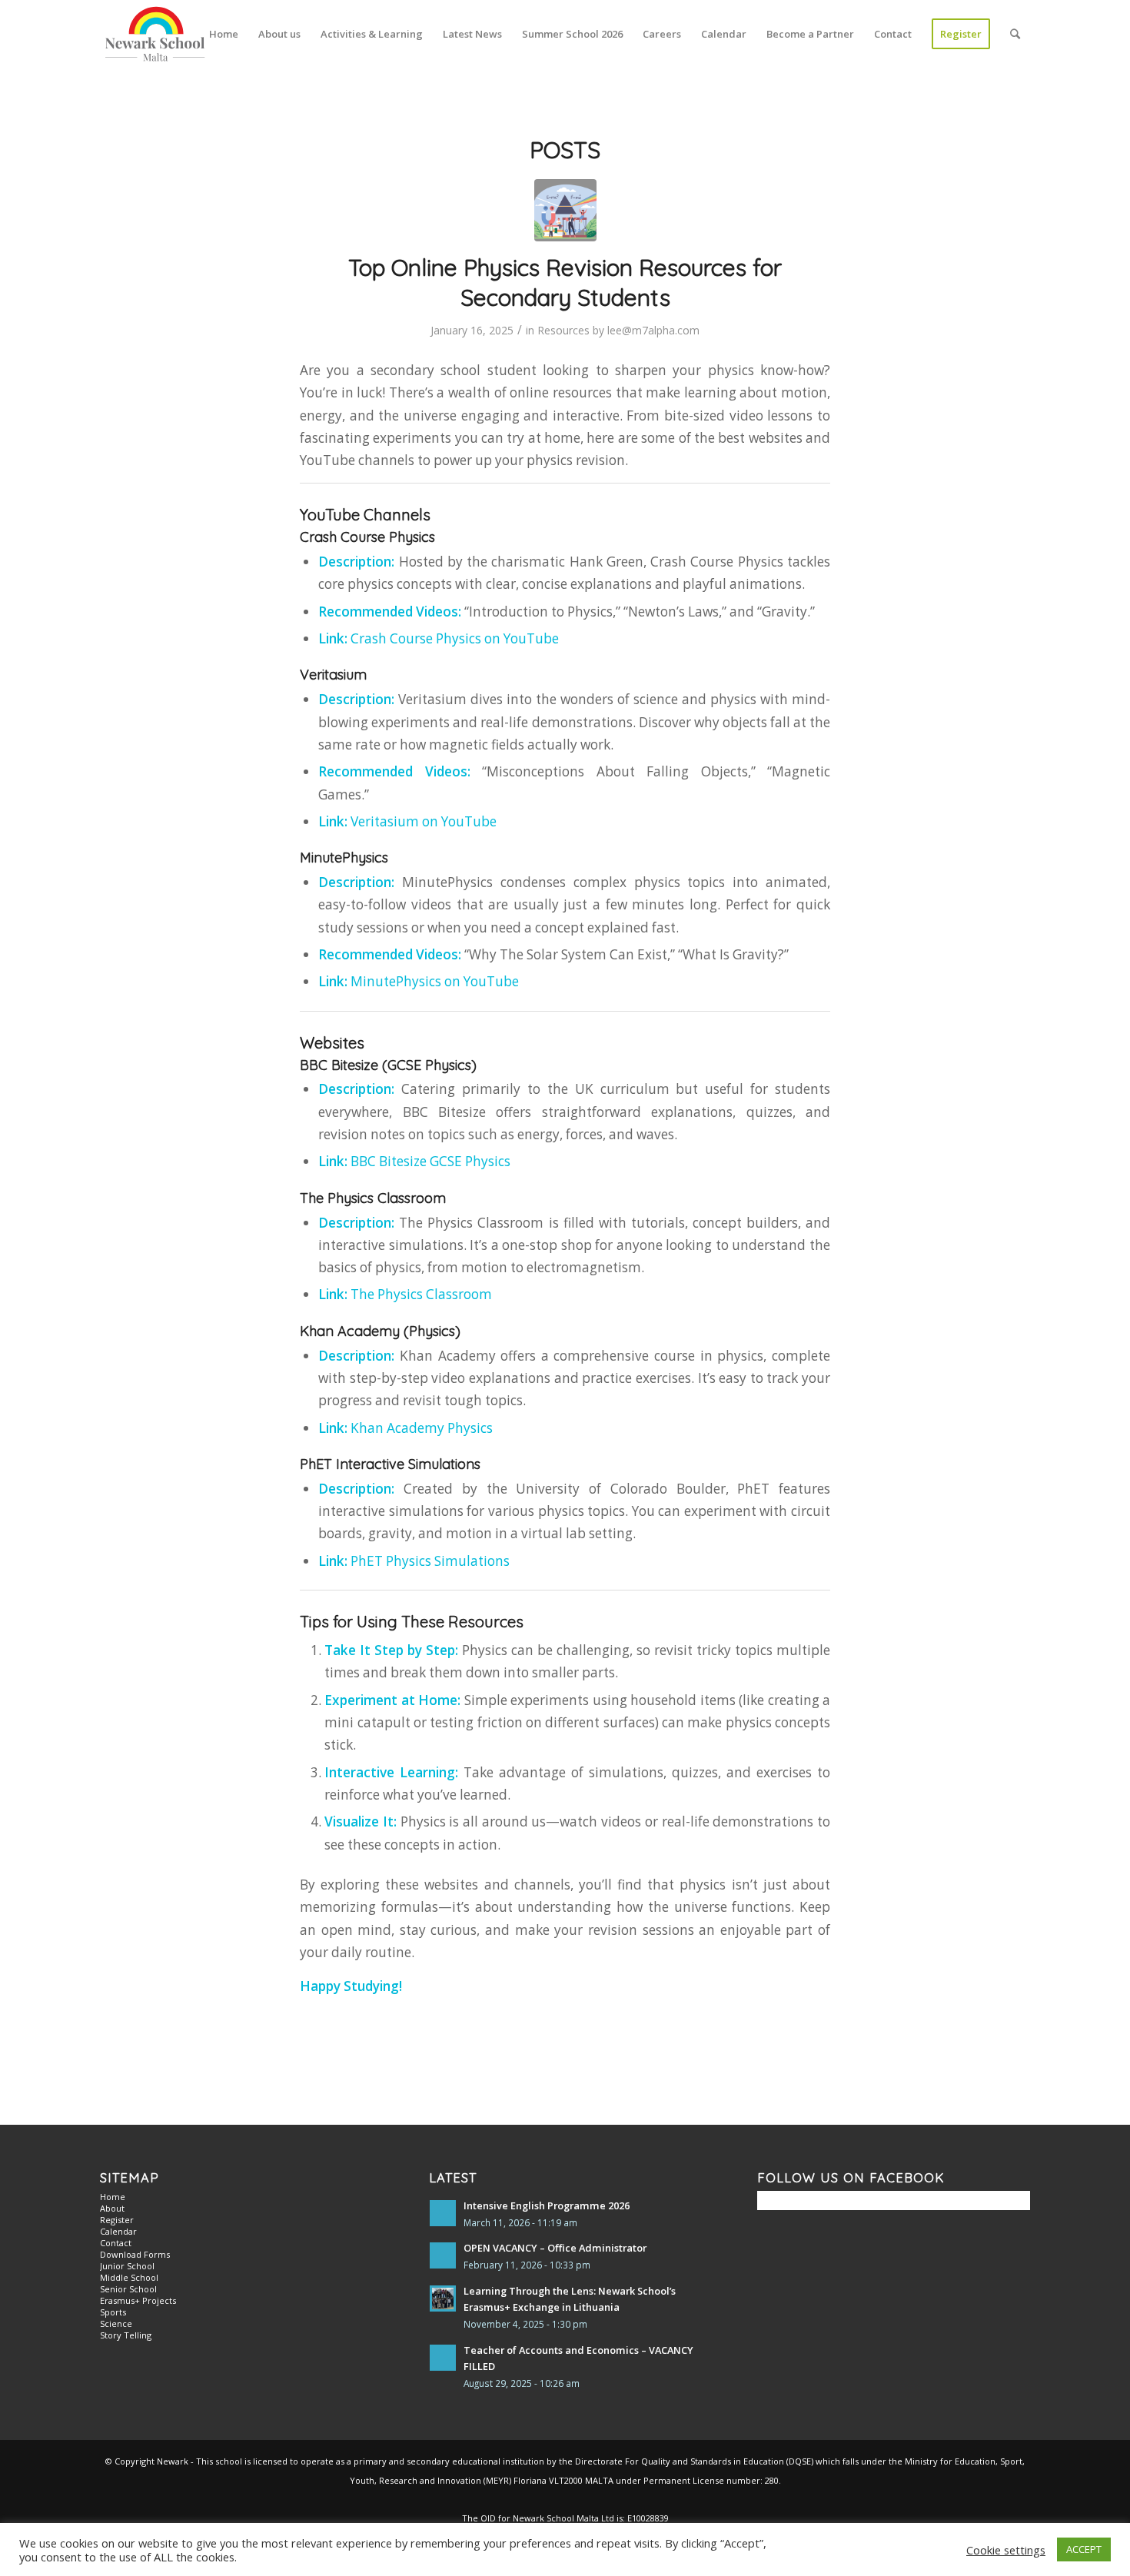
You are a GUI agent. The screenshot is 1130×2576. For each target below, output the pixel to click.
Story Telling (126, 2335)
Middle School (129, 2277)
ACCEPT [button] (1084, 2549)
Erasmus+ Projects (138, 2300)
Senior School (128, 2289)
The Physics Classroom (421, 1294)
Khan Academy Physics (422, 1428)
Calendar (118, 2231)
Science (116, 2323)
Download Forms (135, 2254)
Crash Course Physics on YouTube (455, 638)
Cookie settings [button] (1006, 2550)
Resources (563, 330)
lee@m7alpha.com (653, 330)
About (112, 2208)
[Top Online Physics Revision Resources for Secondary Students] (565, 210)
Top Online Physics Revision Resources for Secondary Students (565, 283)
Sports (113, 2312)
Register (117, 2220)
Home (113, 2197)
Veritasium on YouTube (424, 821)
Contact (116, 2243)
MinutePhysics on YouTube (435, 981)
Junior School (127, 2266)
